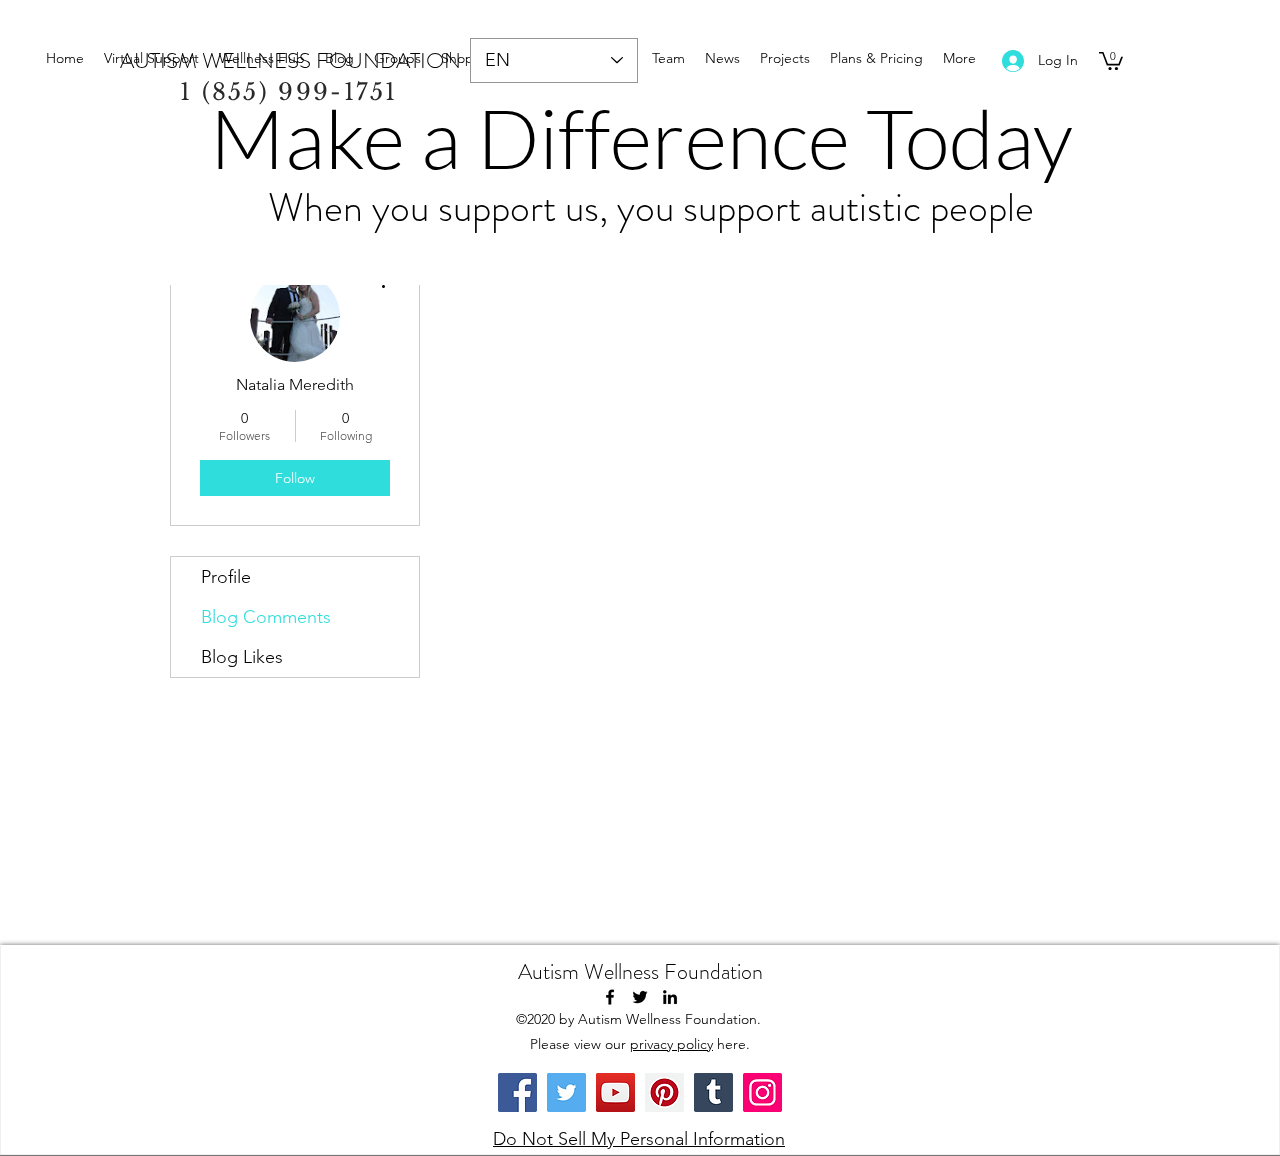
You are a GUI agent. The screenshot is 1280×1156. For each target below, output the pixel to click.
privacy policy (671, 1044)
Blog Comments (266, 617)
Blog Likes (242, 657)
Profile (226, 577)
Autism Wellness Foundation (640, 971)
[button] (1111, 60)
